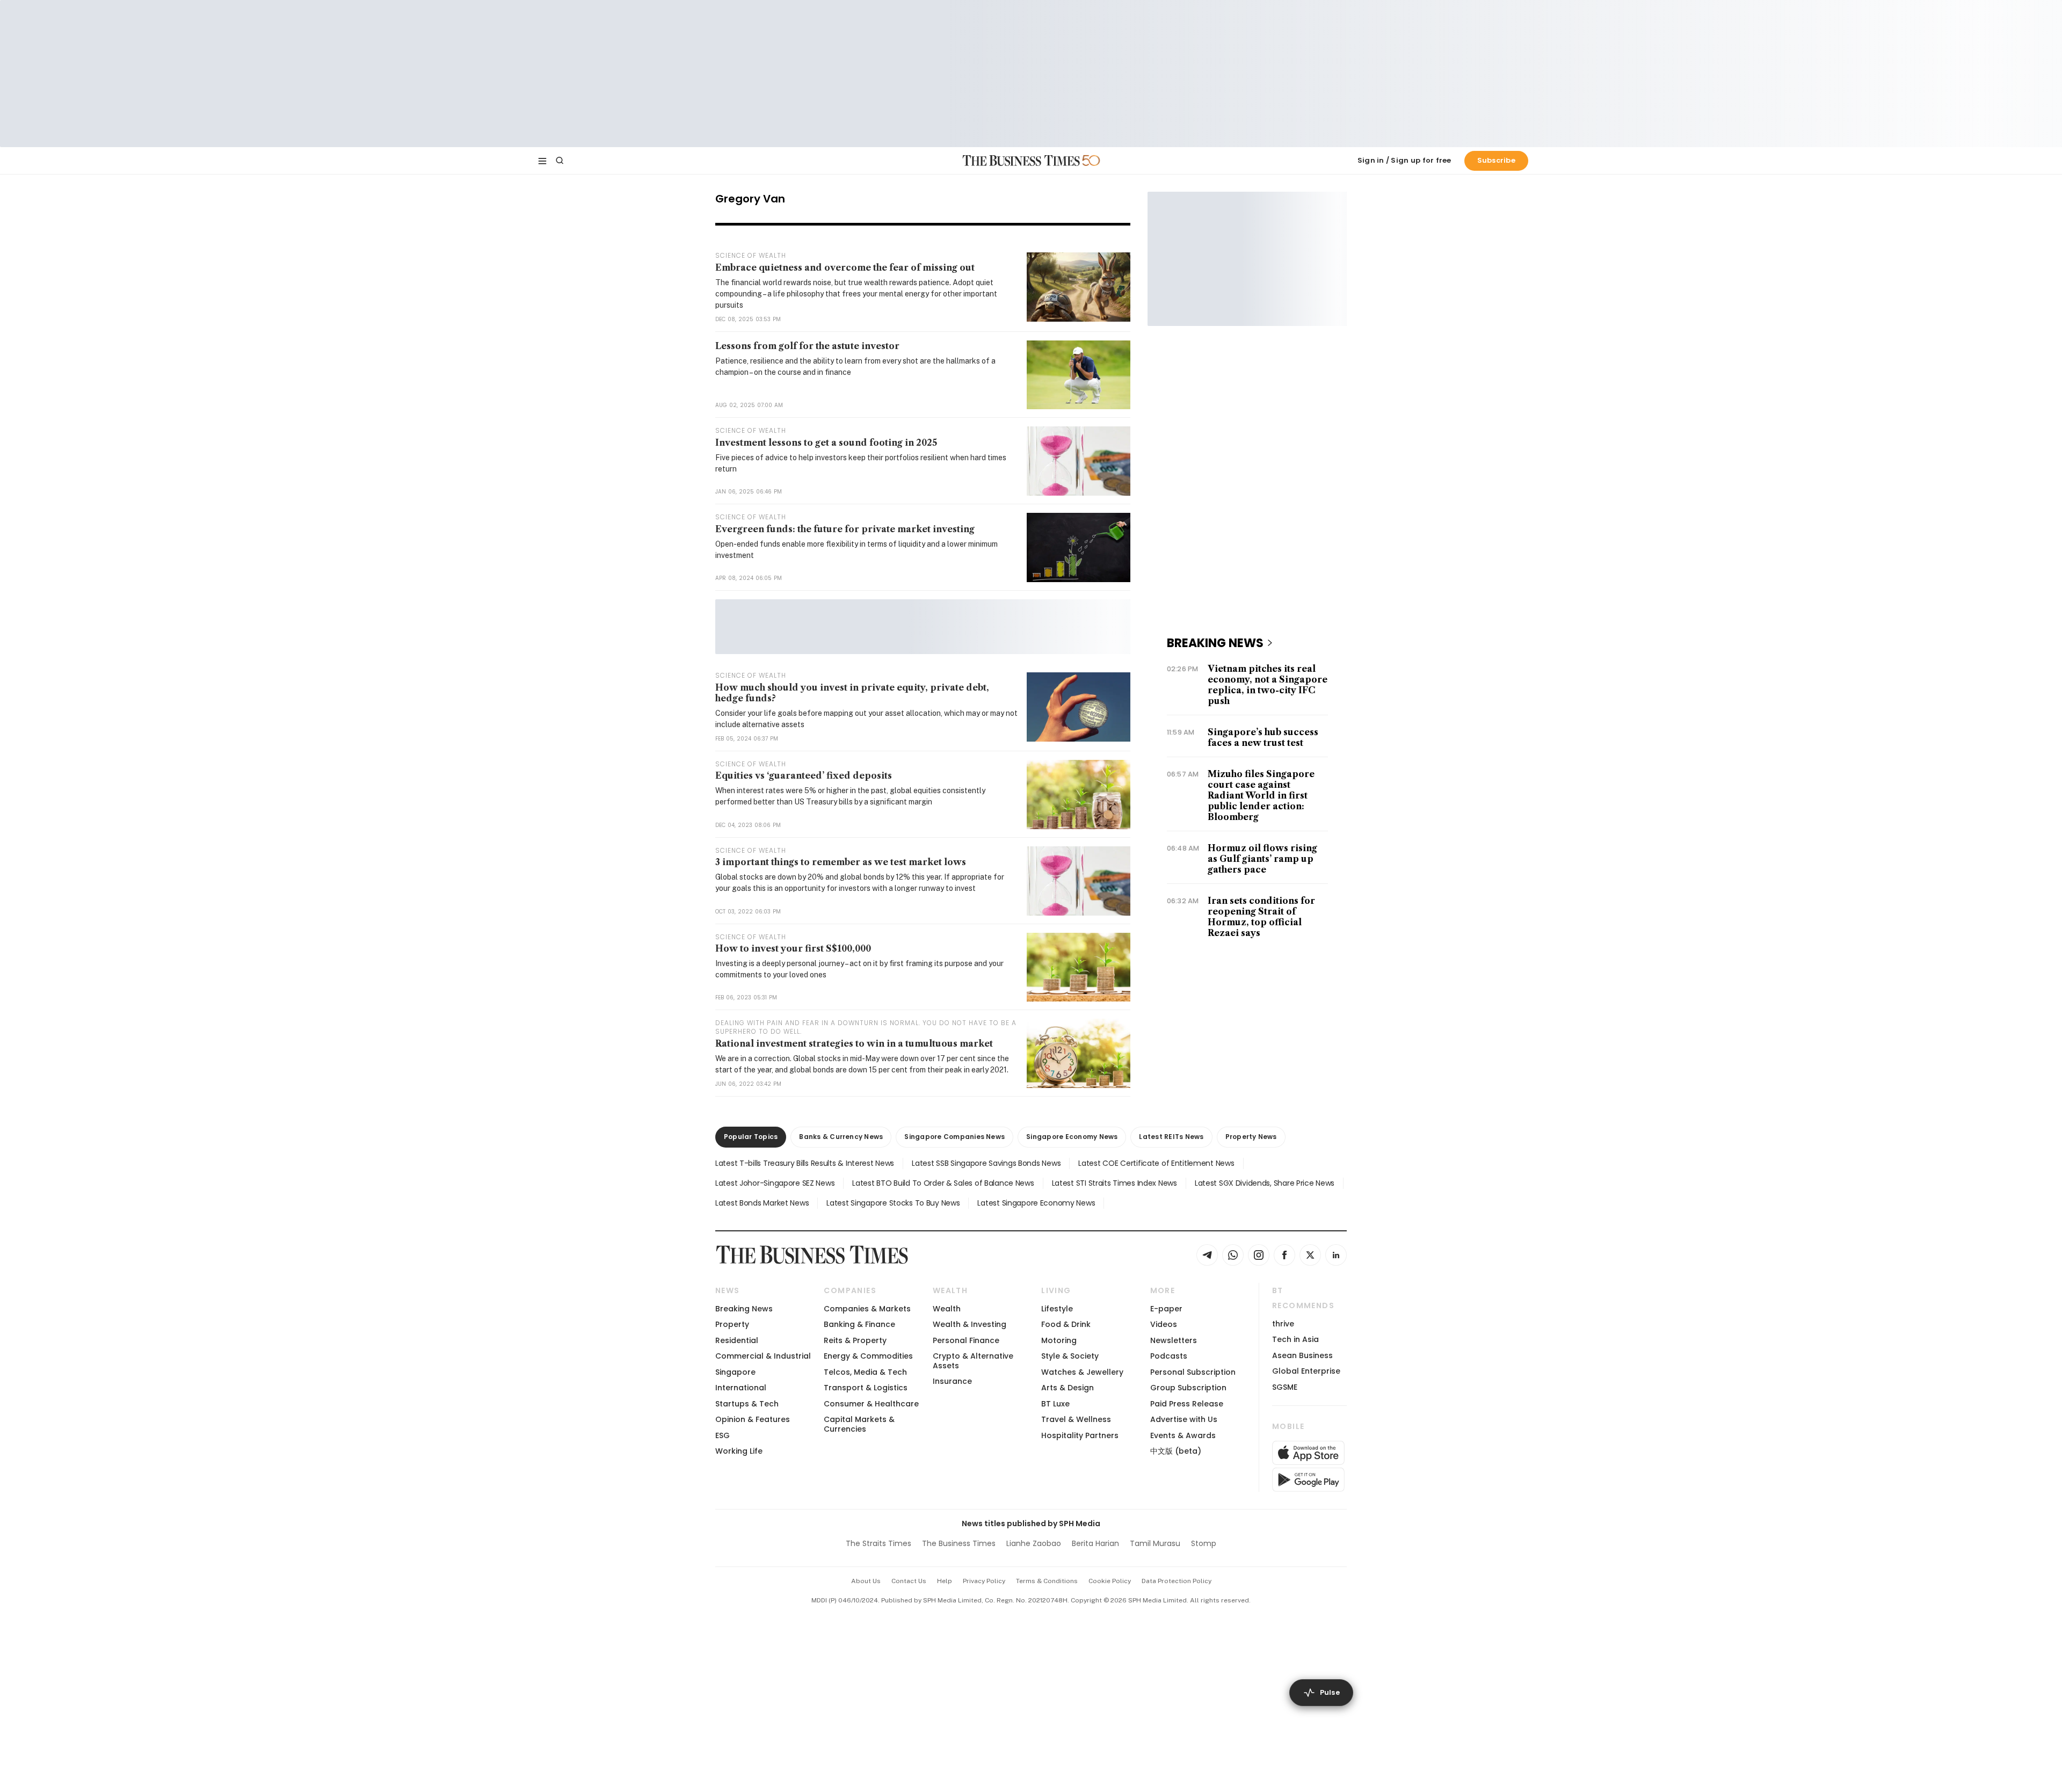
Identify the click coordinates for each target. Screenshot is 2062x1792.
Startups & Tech (747, 1404)
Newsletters (1174, 1340)
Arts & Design (1068, 1388)
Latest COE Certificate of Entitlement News (1156, 1163)
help (945, 1581)
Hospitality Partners (1080, 1435)
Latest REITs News (1171, 1137)
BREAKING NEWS (1215, 643)
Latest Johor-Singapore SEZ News (775, 1183)
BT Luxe (1055, 1404)
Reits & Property (855, 1340)
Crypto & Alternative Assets (973, 1361)
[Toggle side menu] (542, 161)
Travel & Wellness (1076, 1419)
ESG (723, 1435)
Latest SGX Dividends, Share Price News (1265, 1183)
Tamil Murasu (1155, 1543)
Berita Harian (1095, 1543)
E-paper (1166, 1309)
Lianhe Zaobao (1034, 1543)
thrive (1283, 1324)
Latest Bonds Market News (762, 1203)
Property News (1251, 1137)
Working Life (739, 1451)
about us (866, 1581)
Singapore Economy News (1072, 1137)
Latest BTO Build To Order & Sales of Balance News (943, 1183)
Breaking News (744, 1309)
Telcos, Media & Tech (865, 1372)
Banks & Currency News (841, 1137)
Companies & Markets (867, 1309)
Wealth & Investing (970, 1324)
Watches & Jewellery (1082, 1372)
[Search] (560, 161)
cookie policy (1110, 1581)
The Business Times (959, 1543)
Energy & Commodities (868, 1356)
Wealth (947, 1309)
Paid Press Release (1187, 1404)
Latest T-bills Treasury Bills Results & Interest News (805, 1163)
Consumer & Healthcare (871, 1404)
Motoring (1059, 1340)
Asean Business (1302, 1355)
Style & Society (1070, 1356)
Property (732, 1324)
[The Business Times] (1021, 161)
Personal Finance (966, 1340)
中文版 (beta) (1176, 1451)
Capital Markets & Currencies (859, 1424)
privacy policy (984, 1581)
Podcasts (1169, 1356)
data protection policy (1177, 1581)
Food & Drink (1066, 1324)
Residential (737, 1340)
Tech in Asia (1295, 1339)
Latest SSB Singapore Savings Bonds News (986, 1163)
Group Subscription (1188, 1388)
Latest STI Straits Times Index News (1115, 1183)
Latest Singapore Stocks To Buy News (893, 1203)
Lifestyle (1057, 1309)
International (741, 1388)
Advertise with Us (1184, 1419)
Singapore (735, 1372)
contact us (909, 1581)
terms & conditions (1047, 1581)
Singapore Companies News (954, 1137)
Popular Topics (751, 1137)
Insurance (952, 1381)
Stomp (1204, 1543)
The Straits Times (878, 1543)
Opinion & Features (753, 1419)
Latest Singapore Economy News (1036, 1203)
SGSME (1285, 1387)
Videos (1164, 1324)
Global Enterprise (1306, 1371)
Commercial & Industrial (763, 1356)
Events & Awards (1183, 1435)
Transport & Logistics (866, 1388)
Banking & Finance (859, 1324)
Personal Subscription (1193, 1372)
